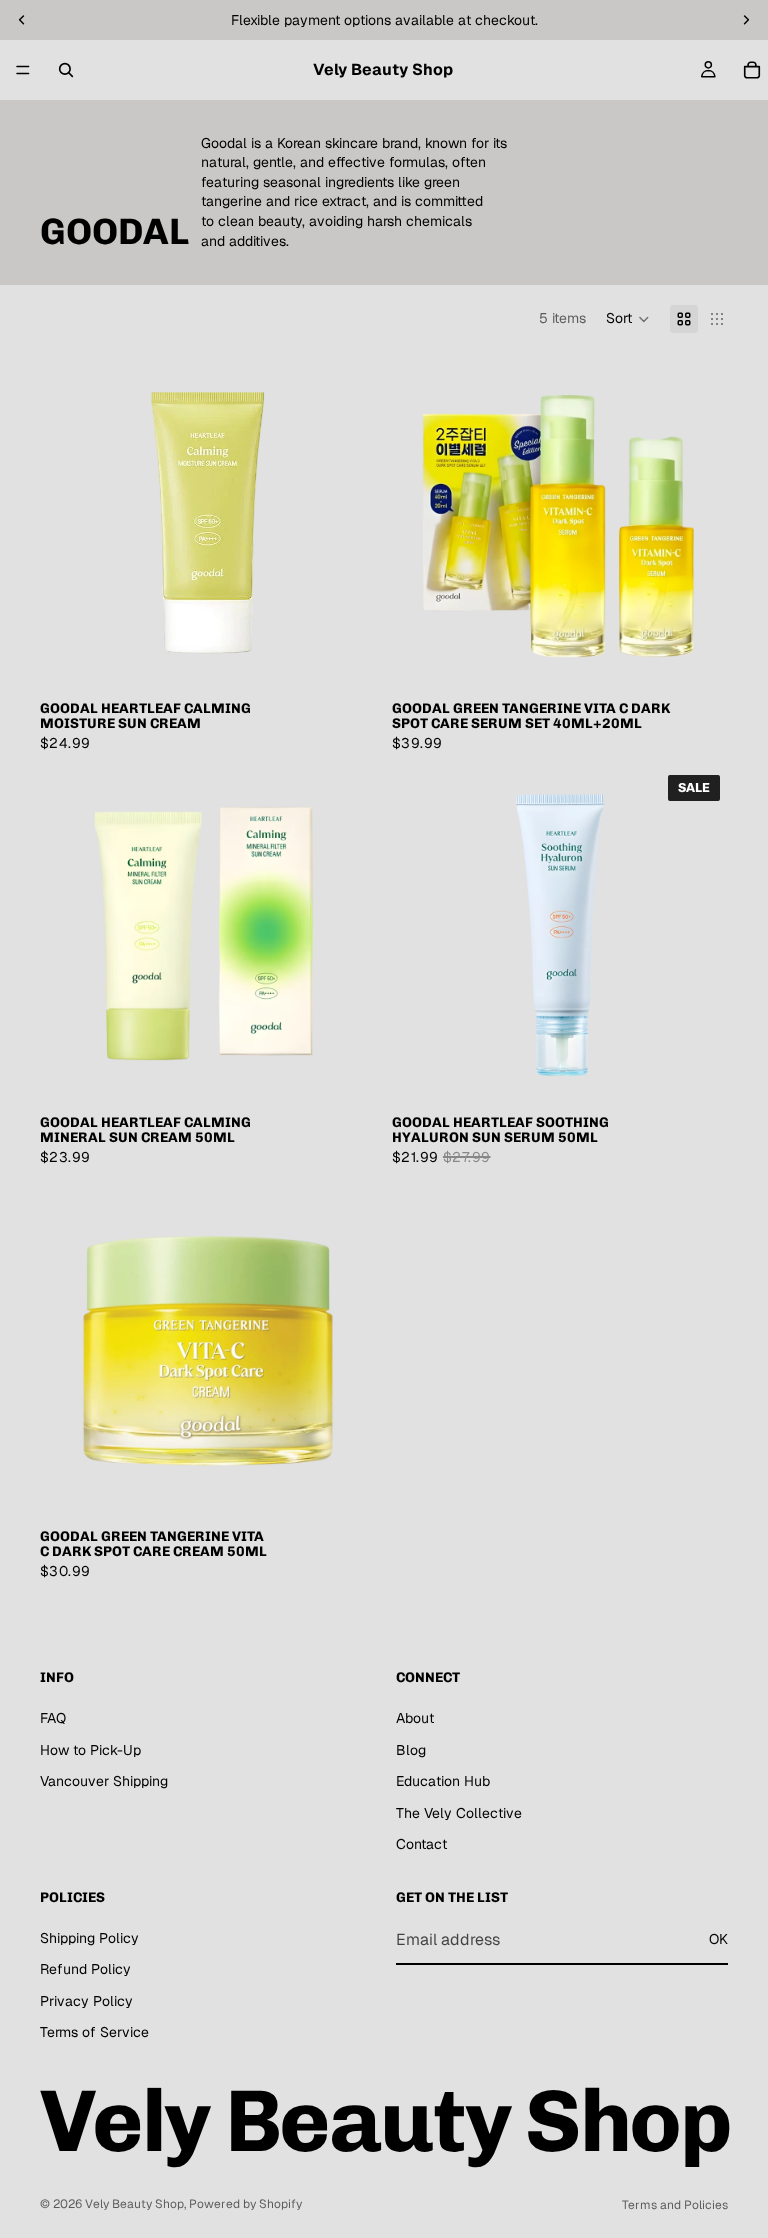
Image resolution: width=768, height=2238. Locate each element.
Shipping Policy (89, 1938)
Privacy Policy (86, 2001)
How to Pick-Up (90, 1750)
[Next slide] (346, 521)
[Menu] (23, 70)
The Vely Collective (459, 1813)
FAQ (53, 1718)
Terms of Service (94, 2033)
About (415, 1718)
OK (718, 1939)
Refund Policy (85, 1970)
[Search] (66, 70)
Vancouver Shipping (104, 1781)
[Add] (345, 658)
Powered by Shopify (245, 2204)
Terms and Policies (675, 2205)
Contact (421, 1845)
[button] (628, 319)
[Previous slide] (70, 521)
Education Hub (443, 1781)
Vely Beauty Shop (134, 2204)
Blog (411, 1750)
